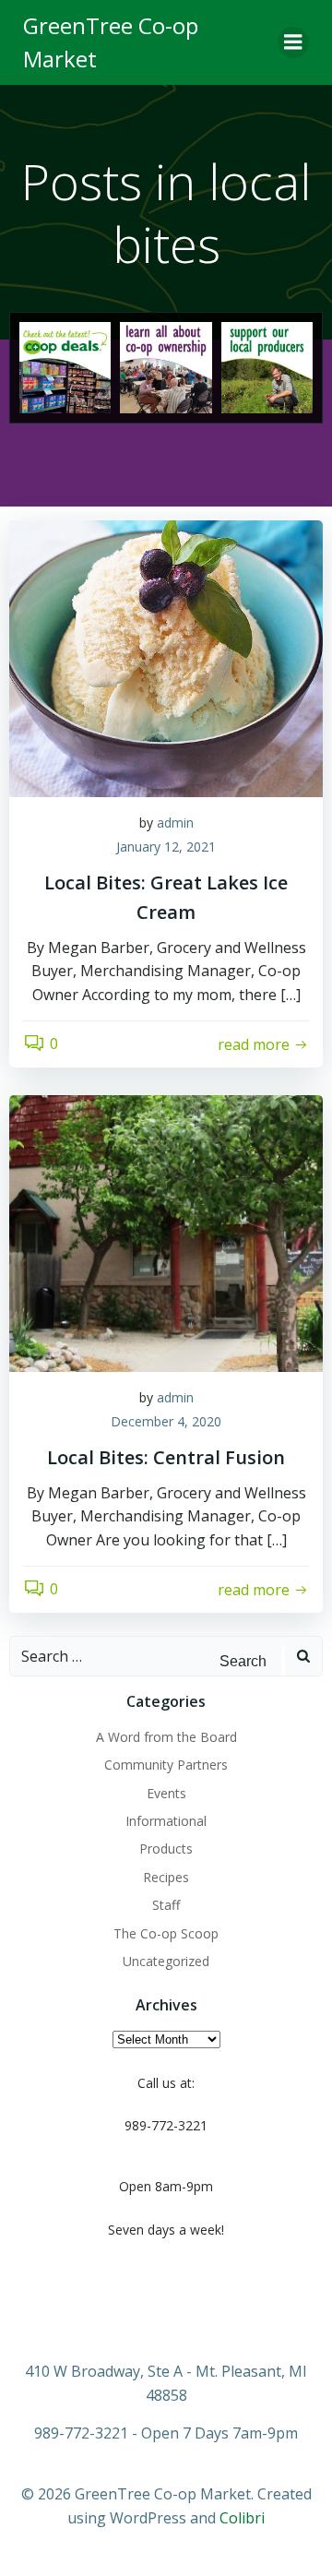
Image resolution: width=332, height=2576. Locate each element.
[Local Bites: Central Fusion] (166, 1233)
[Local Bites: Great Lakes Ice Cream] (166, 658)
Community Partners (166, 1765)
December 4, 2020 (166, 1421)
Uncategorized (166, 1961)
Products (166, 1849)
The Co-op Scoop (166, 1933)
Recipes (166, 1877)
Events (166, 1793)
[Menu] (293, 42)
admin (175, 823)
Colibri (242, 2518)
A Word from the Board (166, 1737)
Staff (166, 1905)
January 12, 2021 (166, 847)
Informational (166, 1821)
